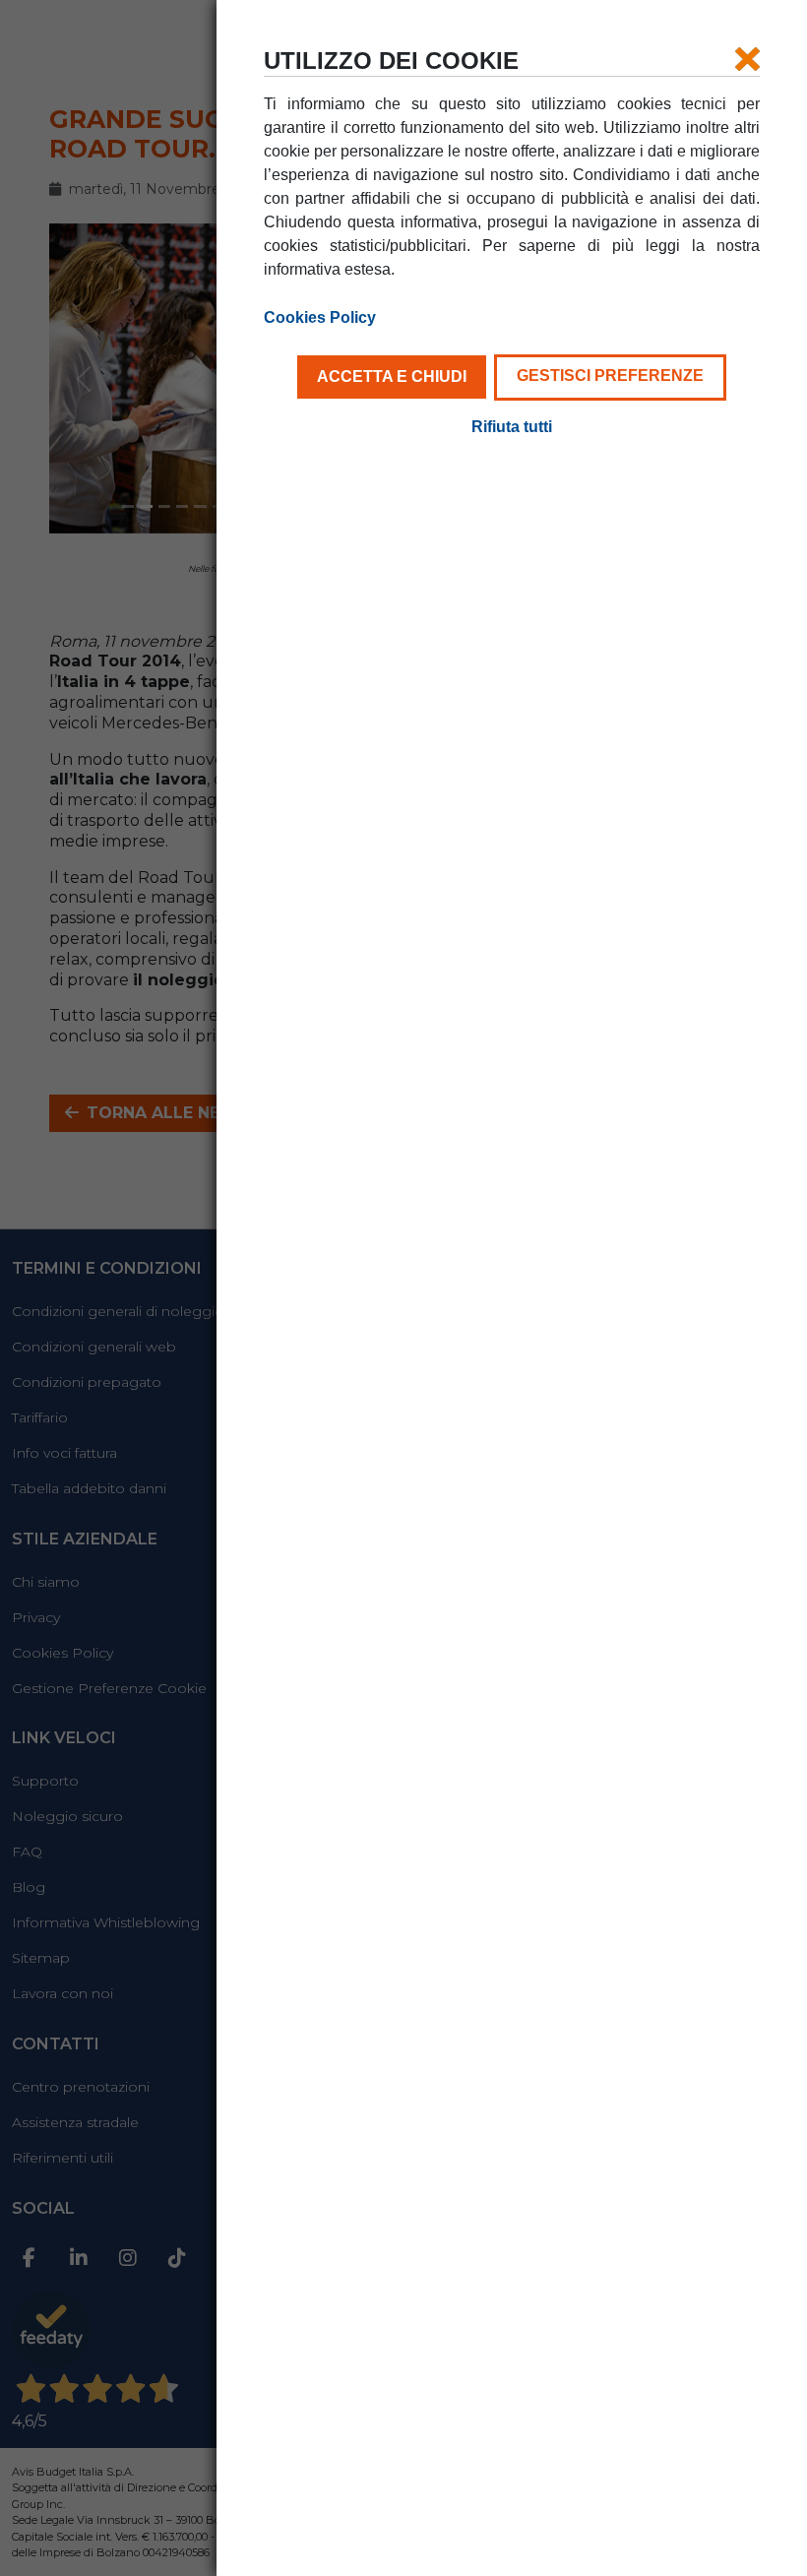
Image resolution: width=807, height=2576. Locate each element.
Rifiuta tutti (512, 427)
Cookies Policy (320, 317)
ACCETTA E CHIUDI (392, 377)
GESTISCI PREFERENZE (610, 376)
